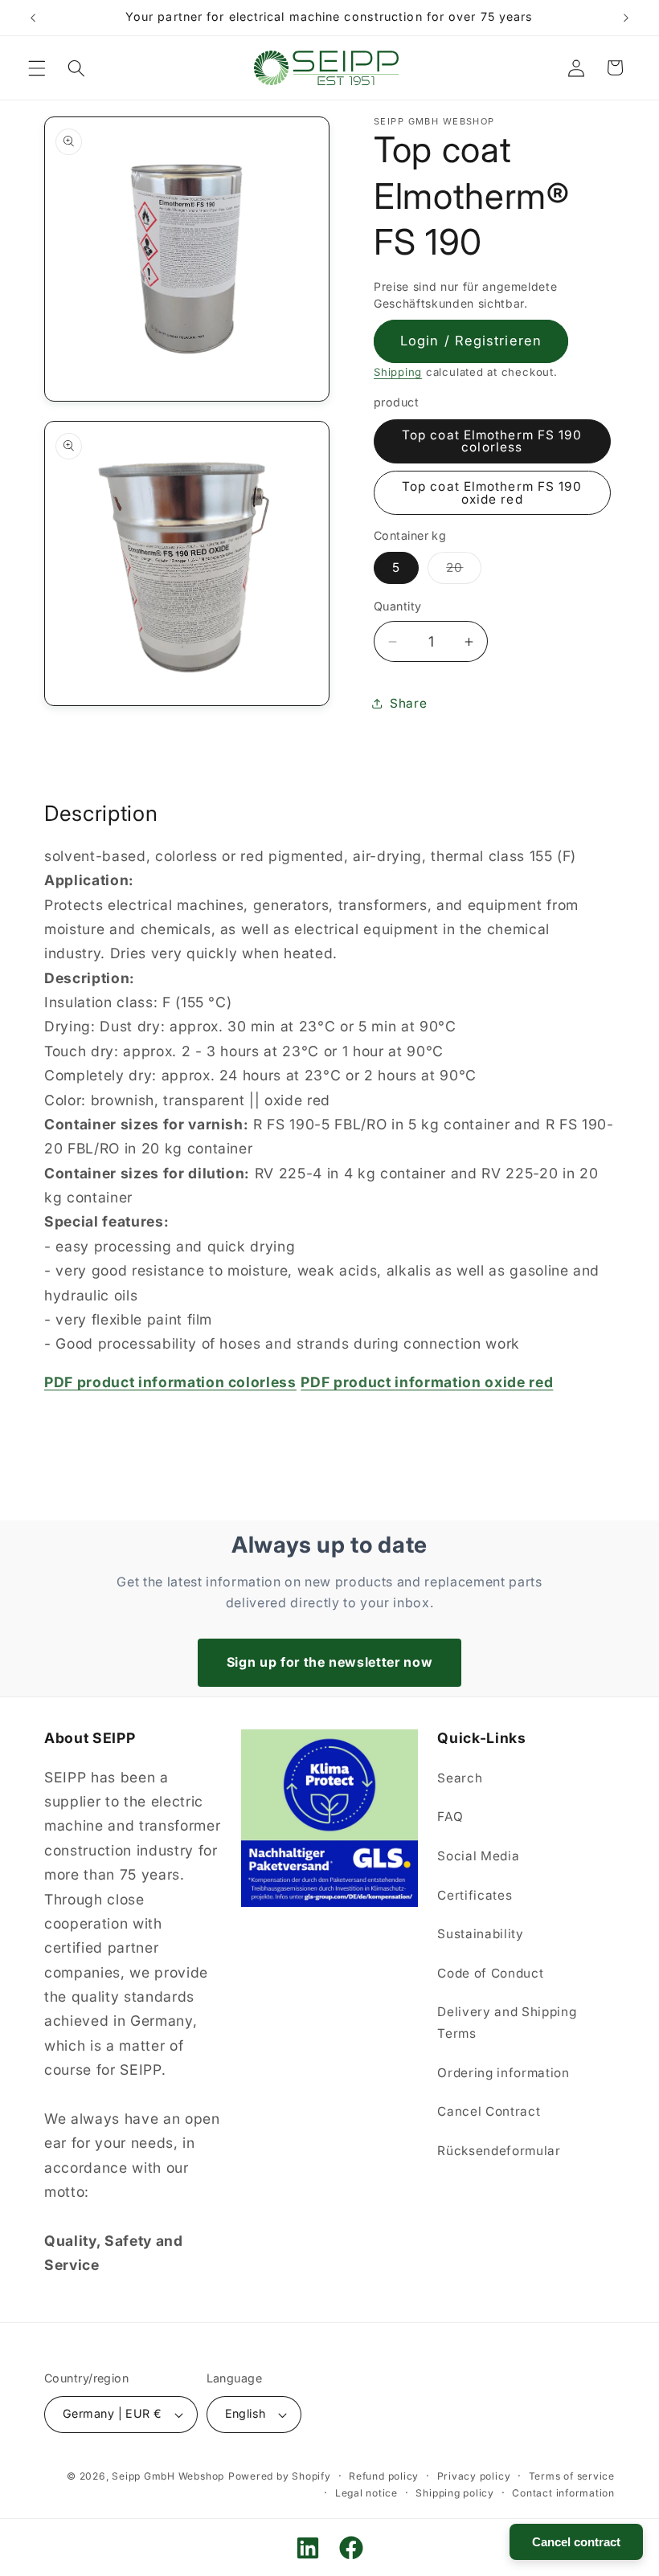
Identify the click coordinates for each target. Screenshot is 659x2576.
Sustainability (480, 1934)
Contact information (563, 2493)
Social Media (478, 1856)
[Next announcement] (626, 18)
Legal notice (366, 2493)
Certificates (475, 1895)
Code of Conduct (490, 1973)
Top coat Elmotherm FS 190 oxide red (492, 492)
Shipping (398, 372)
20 (464, 571)
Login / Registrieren (471, 341)
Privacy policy (474, 2476)
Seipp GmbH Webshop (168, 2476)
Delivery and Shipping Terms (507, 2023)
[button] (37, 67)
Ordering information (503, 2073)
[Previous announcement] (33, 18)
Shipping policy (455, 2493)
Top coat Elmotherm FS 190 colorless (492, 441)
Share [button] (408, 703)
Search (460, 1778)
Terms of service (572, 2476)
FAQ (450, 1817)
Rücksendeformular (499, 2151)
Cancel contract (576, 2542)
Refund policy (384, 2476)
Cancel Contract (489, 2111)
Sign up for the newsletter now (330, 1662)
